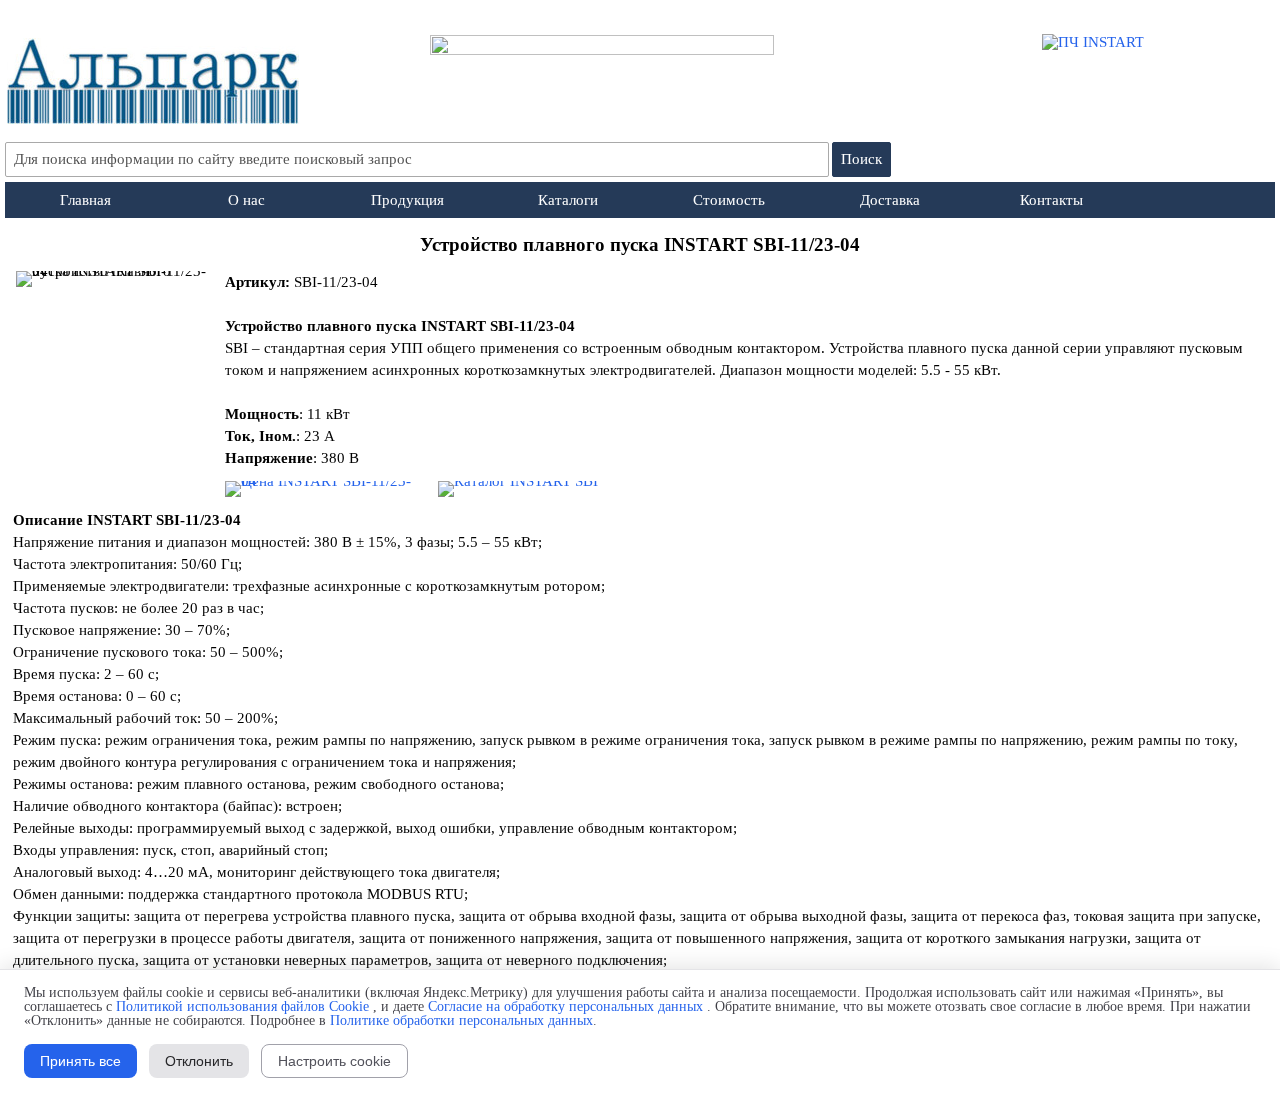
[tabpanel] (640, 245)
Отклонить (199, 1061)
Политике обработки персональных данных (461, 1020)
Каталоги (568, 200)
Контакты (1051, 200)
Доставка (890, 200)
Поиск (861, 159)
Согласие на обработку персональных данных (565, 1006)
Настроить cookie (334, 1061)
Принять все (80, 1061)
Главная (85, 200)
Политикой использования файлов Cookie (242, 1006)
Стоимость (729, 200)
